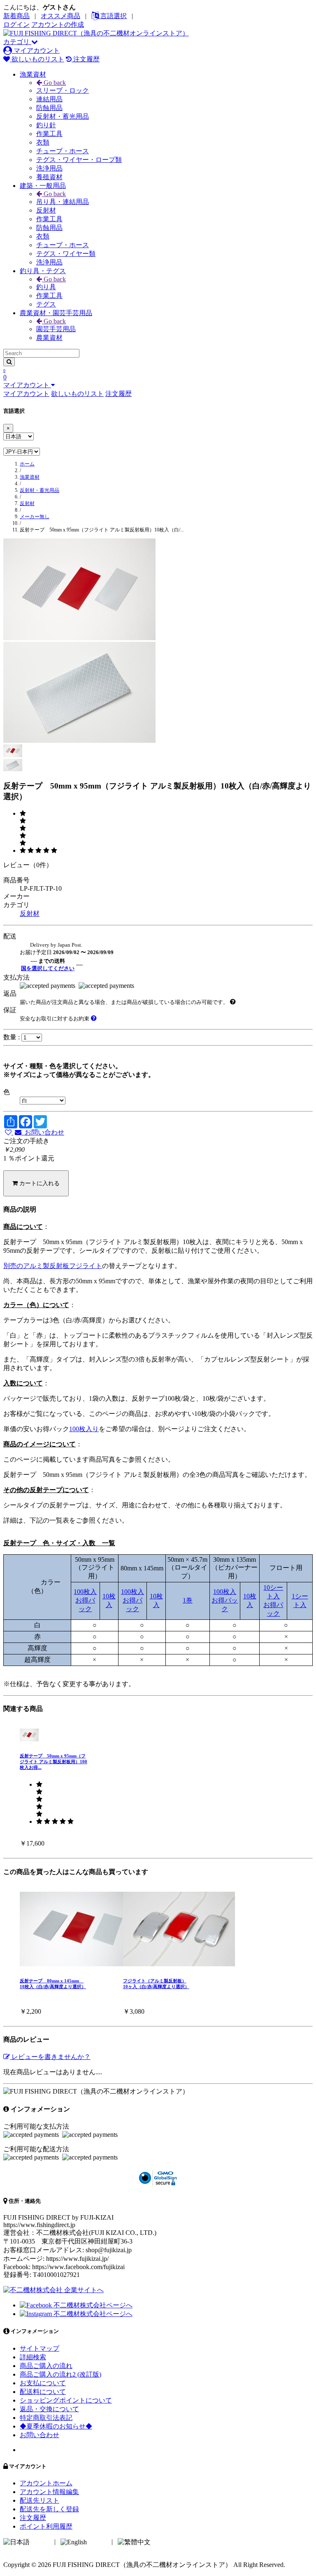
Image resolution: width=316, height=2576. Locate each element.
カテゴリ (17, 42)
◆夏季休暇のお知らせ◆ (56, 2426)
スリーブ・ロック (63, 90)
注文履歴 (86, 59)
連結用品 (49, 99)
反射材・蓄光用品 (63, 116)
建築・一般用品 (43, 186)
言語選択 (113, 16)
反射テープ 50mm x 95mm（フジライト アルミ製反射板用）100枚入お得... (53, 1762)
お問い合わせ (43, 1132)
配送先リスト (39, 2500)
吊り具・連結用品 (63, 202)
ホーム (27, 464)
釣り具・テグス (43, 271)
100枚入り (84, 1429)
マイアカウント (36, 50)
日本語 (41, 2542)
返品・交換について (49, 2409)
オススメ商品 (60, 16)
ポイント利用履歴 (46, 2526)
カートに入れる (39, 1183)
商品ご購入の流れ (46, 2366)
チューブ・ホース (63, 151)
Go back (54, 83)
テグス (46, 304)
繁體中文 (165, 2542)
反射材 (46, 210)
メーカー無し (35, 517)
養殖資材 (49, 177)
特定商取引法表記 (46, 2418)
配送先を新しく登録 (49, 2509)
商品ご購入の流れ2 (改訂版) (60, 2374)
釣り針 (46, 125)
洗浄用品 (49, 168)
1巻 (188, 1600)
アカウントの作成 (58, 25)
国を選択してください (48, 968)
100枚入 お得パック (85, 1600)
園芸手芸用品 (56, 329)
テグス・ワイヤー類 (66, 254)
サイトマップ (39, 2348)
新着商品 (16, 16)
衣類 (43, 142)
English (98, 2542)
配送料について (43, 2392)
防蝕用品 (49, 108)
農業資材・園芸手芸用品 (56, 313)
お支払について (43, 2383)
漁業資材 (33, 74)
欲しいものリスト (37, 59)
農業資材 (49, 338)
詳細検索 (33, 2357)
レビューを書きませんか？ (50, 2057)
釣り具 (46, 287)
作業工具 (49, 134)
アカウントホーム (46, 2483)
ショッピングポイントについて (66, 2400)
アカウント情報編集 (49, 2492)
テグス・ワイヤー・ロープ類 (79, 160)
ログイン (16, 25)
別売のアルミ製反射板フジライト (53, 1266)
